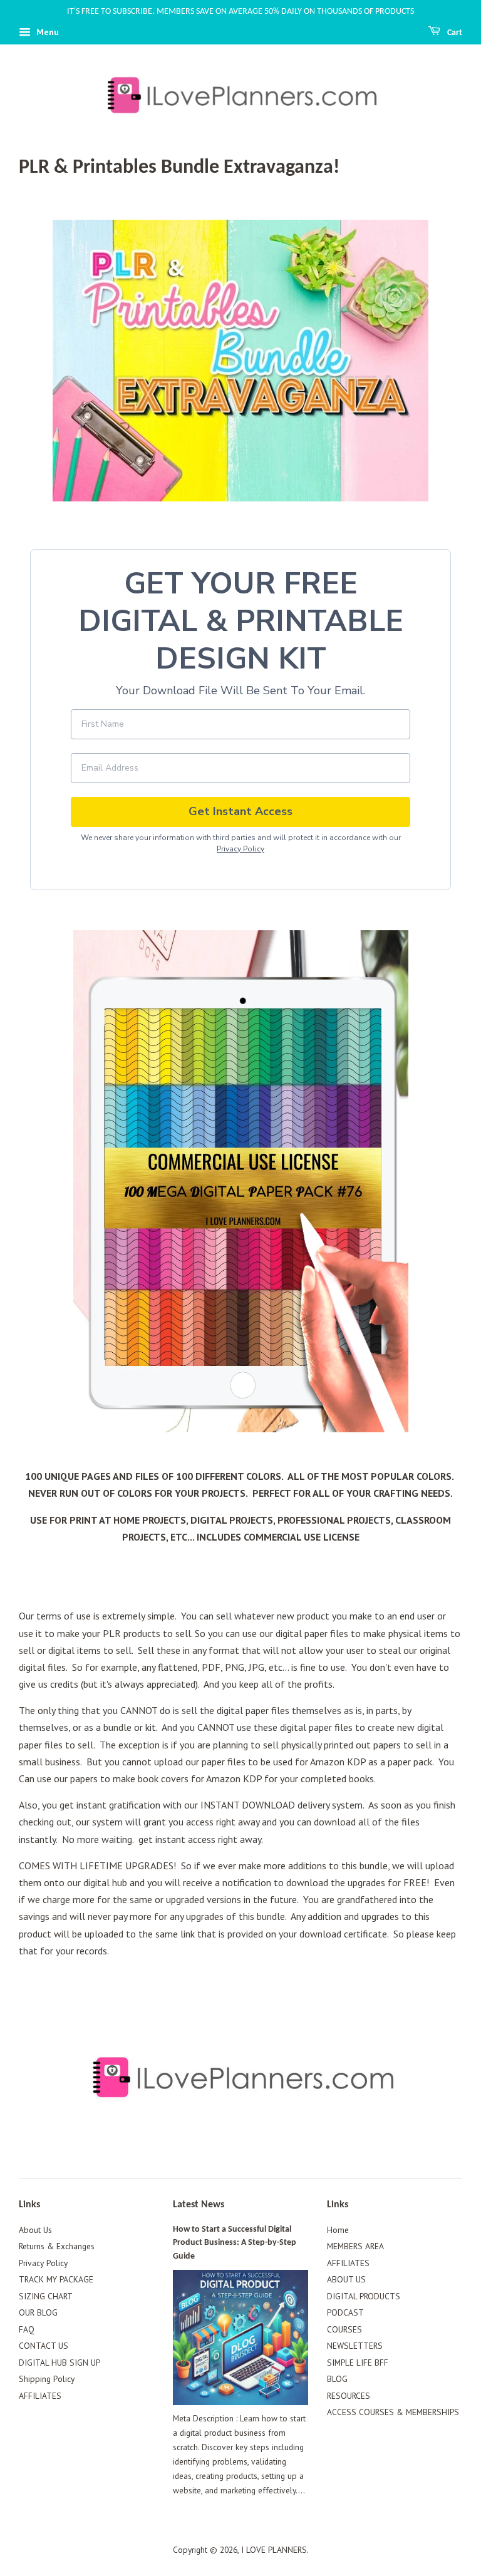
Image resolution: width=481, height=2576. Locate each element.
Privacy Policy (240, 849)
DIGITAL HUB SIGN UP (59, 2363)
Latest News (199, 2205)
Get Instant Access (240, 811)
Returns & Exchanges (57, 2246)
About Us (35, 2230)
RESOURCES (349, 2396)
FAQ (27, 2329)
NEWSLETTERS (355, 2346)
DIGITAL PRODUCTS (364, 2296)
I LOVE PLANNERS (274, 2550)
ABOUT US (346, 2279)
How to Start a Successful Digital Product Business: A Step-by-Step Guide (235, 2243)
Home (338, 2230)
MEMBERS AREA (355, 2246)
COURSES (344, 2329)
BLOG (337, 2379)
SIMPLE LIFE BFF (358, 2363)
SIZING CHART (46, 2296)
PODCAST (345, 2312)
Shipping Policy (47, 2379)
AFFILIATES (40, 2396)
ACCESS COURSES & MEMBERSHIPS (393, 2412)
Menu (46, 32)
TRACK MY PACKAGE (56, 2279)
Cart (454, 33)
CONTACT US (44, 2346)
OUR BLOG (38, 2312)
